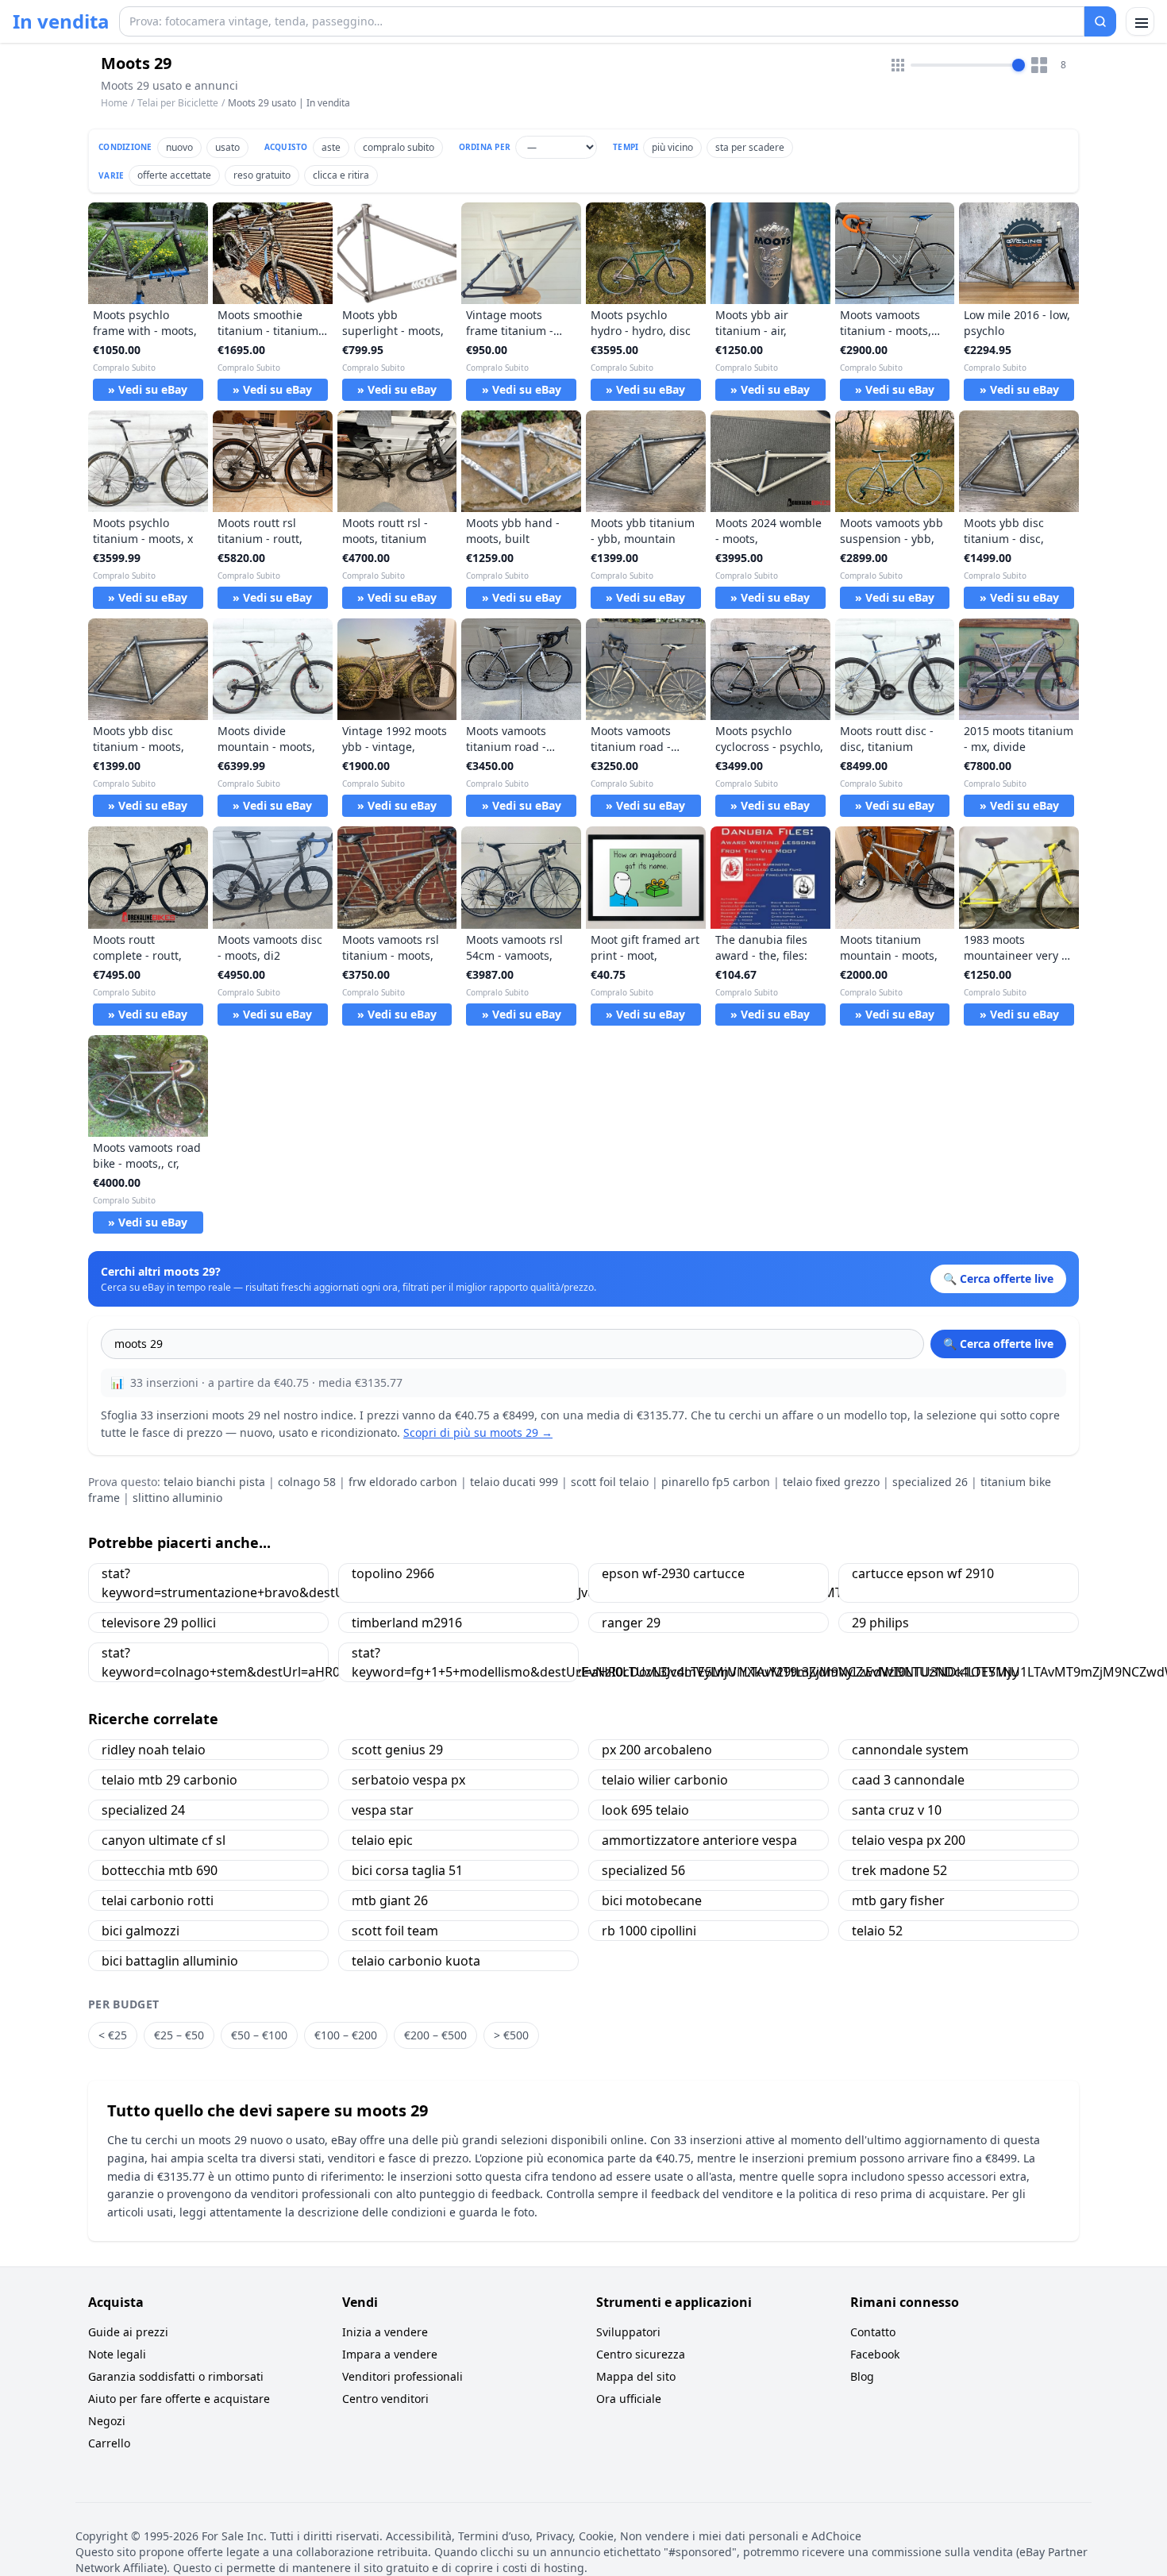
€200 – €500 (435, 2035)
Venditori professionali (402, 2376)
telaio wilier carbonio (665, 1780)
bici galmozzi (141, 1931)
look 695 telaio (645, 1810)
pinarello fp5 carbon (716, 1482)
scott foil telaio (610, 1482)
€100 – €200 (346, 2035)
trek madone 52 (899, 1870)
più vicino (672, 147)
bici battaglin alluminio (170, 1961)
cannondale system (910, 1750)
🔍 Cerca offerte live (998, 1344)
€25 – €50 (179, 2035)
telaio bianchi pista (214, 1482)
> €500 (511, 2035)
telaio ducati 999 (514, 1482)
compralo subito (399, 147)
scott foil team (395, 1931)
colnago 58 (307, 1482)
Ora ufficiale (629, 2399)
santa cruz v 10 (897, 1810)
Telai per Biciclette (178, 103)
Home (114, 103)
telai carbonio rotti (158, 1900)
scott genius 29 (397, 1750)
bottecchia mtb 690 (160, 1870)
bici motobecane (652, 1900)
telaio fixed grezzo (831, 1482)
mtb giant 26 (390, 1900)
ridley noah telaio (154, 1750)
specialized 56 (643, 1870)
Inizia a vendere (385, 2332)
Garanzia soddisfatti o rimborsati (176, 2376)
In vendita (61, 21)
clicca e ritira (341, 175)
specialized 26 (930, 1482)
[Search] (1100, 21)
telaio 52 (877, 1931)
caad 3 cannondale (908, 1780)
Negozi (107, 2421)
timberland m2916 (407, 1623)
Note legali (117, 2354)
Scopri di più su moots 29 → (478, 1432)
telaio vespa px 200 (909, 1840)
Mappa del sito (636, 2376)
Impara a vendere (390, 2354)
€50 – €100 (259, 2035)
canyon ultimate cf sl (164, 1840)
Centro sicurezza (641, 2354)
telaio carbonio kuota (416, 1961)
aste (331, 147)
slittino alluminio (177, 1498)
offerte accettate (174, 175)
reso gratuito (262, 175)
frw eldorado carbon (403, 1482)
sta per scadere (750, 147)
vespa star (383, 1810)
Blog (862, 2376)
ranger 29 (631, 1623)
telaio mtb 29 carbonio (169, 1780)
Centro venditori (385, 2399)
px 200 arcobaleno (657, 1750)
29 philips (880, 1623)
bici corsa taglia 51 (407, 1870)
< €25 (113, 2035)
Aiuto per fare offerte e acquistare (179, 2399)
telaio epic (382, 1840)
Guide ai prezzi (128, 2332)
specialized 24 (143, 1810)
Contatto (873, 2332)
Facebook (875, 2354)
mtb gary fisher (898, 1900)
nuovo (179, 147)
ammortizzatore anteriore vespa (699, 1840)
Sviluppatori (628, 2332)
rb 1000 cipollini (649, 1931)
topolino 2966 (393, 1573)
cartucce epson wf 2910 (923, 1573)
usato (227, 147)
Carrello (109, 2443)
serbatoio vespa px (408, 1780)
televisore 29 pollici (159, 1623)
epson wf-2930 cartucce (673, 1573)
